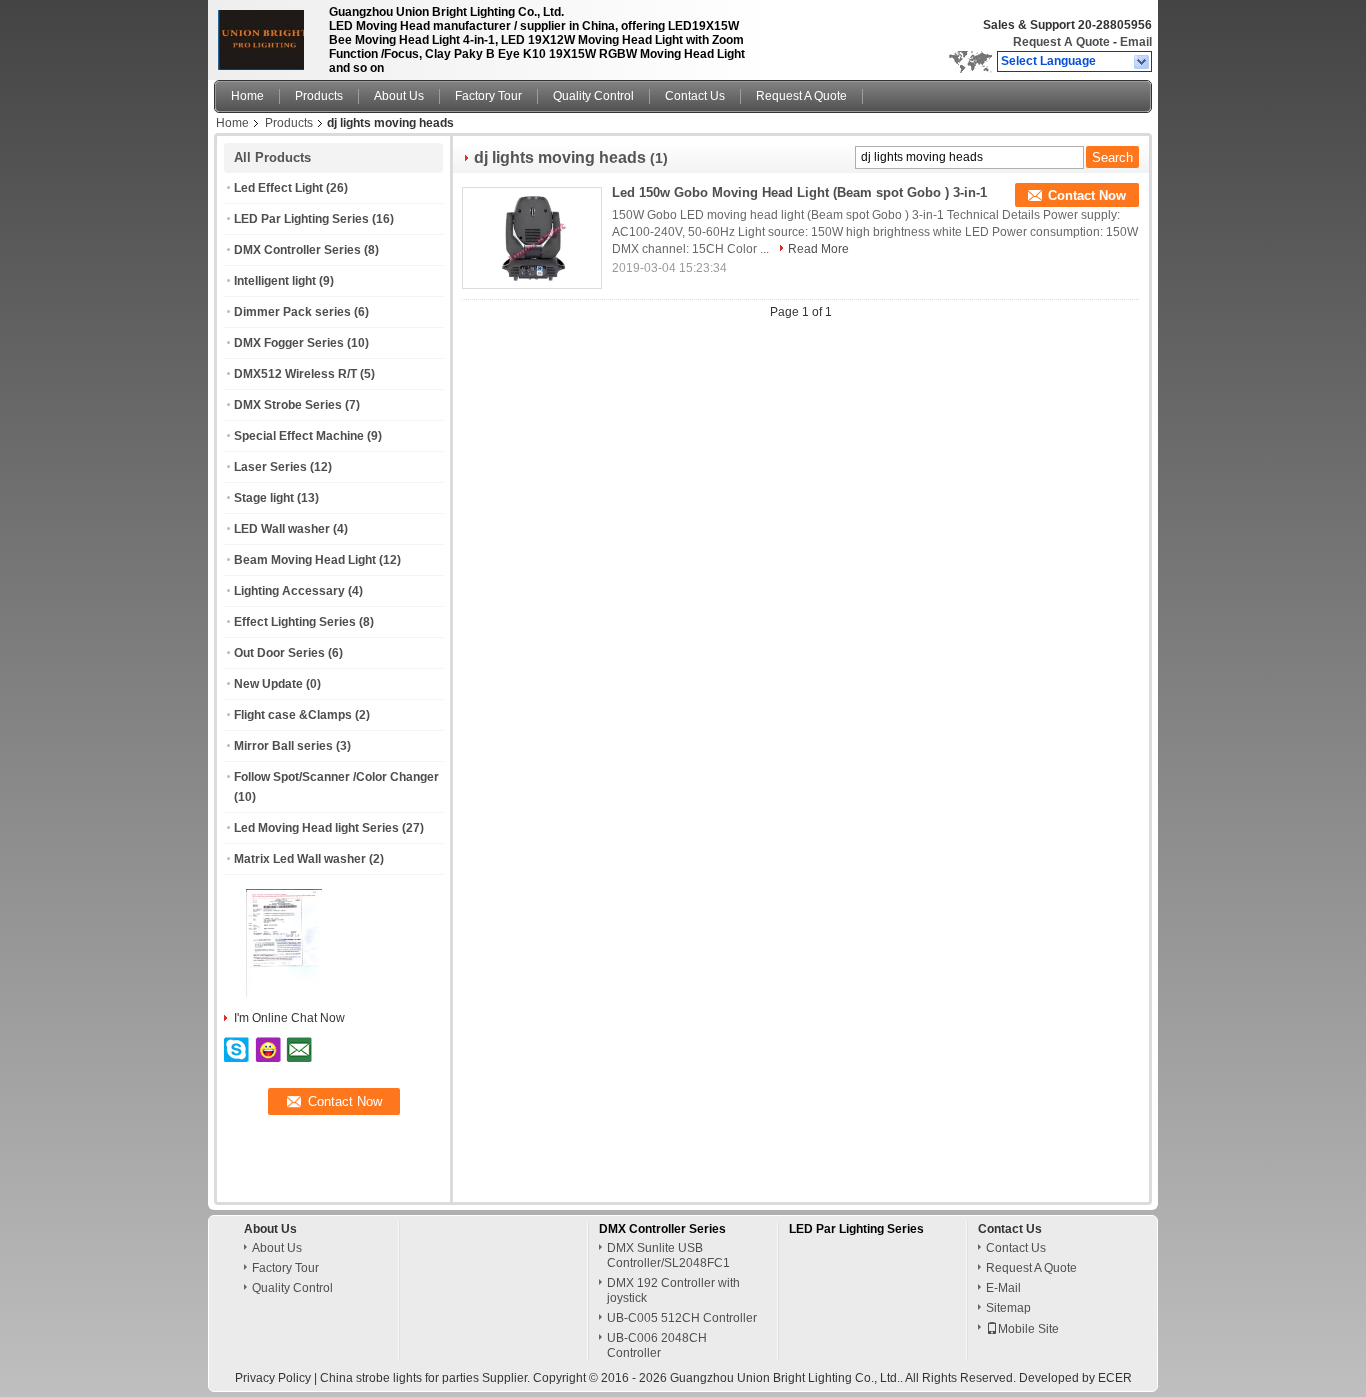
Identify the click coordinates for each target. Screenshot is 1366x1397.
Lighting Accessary (289, 591)
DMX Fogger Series (289, 343)
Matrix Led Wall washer (300, 859)
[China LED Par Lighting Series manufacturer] (266, 35)
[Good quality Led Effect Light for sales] (284, 993)
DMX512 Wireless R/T (295, 374)
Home (247, 96)
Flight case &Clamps (293, 715)
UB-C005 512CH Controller (682, 1318)
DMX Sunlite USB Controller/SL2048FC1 (668, 1255)
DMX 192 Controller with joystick (673, 1290)
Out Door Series (279, 653)
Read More (818, 249)
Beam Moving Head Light (305, 560)
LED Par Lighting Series (301, 219)
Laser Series (270, 467)
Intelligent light (275, 281)
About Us (399, 96)
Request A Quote (1061, 42)
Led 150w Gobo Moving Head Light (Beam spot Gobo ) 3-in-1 (799, 192)
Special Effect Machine (299, 436)
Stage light (264, 498)
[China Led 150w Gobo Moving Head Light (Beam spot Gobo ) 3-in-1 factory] (532, 238)
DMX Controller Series (297, 250)
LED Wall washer (282, 529)
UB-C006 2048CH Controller (657, 1345)
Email (1136, 42)
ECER (1115, 1378)
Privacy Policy (273, 1378)
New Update (268, 684)
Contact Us (695, 96)
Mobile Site (1028, 1329)
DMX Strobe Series (288, 405)
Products (319, 96)
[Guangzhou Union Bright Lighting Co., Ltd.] (1142, 62)
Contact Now (1087, 195)
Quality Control (593, 96)
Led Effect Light (278, 188)
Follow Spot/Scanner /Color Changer (336, 777)
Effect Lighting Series (295, 622)
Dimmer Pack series (292, 312)
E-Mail (1003, 1288)
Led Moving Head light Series (316, 828)
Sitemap (1008, 1308)
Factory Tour (488, 96)
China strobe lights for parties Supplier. (426, 1378)
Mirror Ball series (283, 746)
